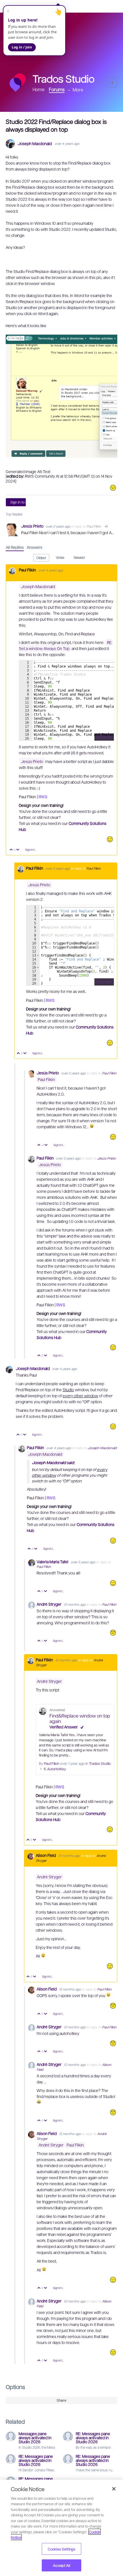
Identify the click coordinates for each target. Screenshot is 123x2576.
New (112, 82)
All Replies (15, 547)
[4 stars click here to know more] (110, 839)
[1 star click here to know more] (113, 1633)
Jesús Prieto (33, 526)
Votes (60, 557)
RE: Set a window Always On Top (66, 645)
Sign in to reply (22, 502)
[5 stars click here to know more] (110, 1043)
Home (39, 89)
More (78, 90)
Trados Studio (100, 1763)
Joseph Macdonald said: (53, 1462)
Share (61, 2400)
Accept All (61, 2565)
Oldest (41, 558)
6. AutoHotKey (55, 1769)
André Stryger (49, 1604)
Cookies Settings (61, 2549)
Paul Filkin (94, 526)
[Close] (114, 2489)
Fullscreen (104, 737)
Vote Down (18, 850)
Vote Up (11, 850)
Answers (34, 547)
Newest (79, 557)
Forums (57, 89)
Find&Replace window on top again (80, 1716)
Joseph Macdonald (35, 144)
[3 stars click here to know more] (113, 488)
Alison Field (46, 1855)
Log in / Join (22, 47)
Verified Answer (64, 1727)
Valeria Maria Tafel (53, 1562)
